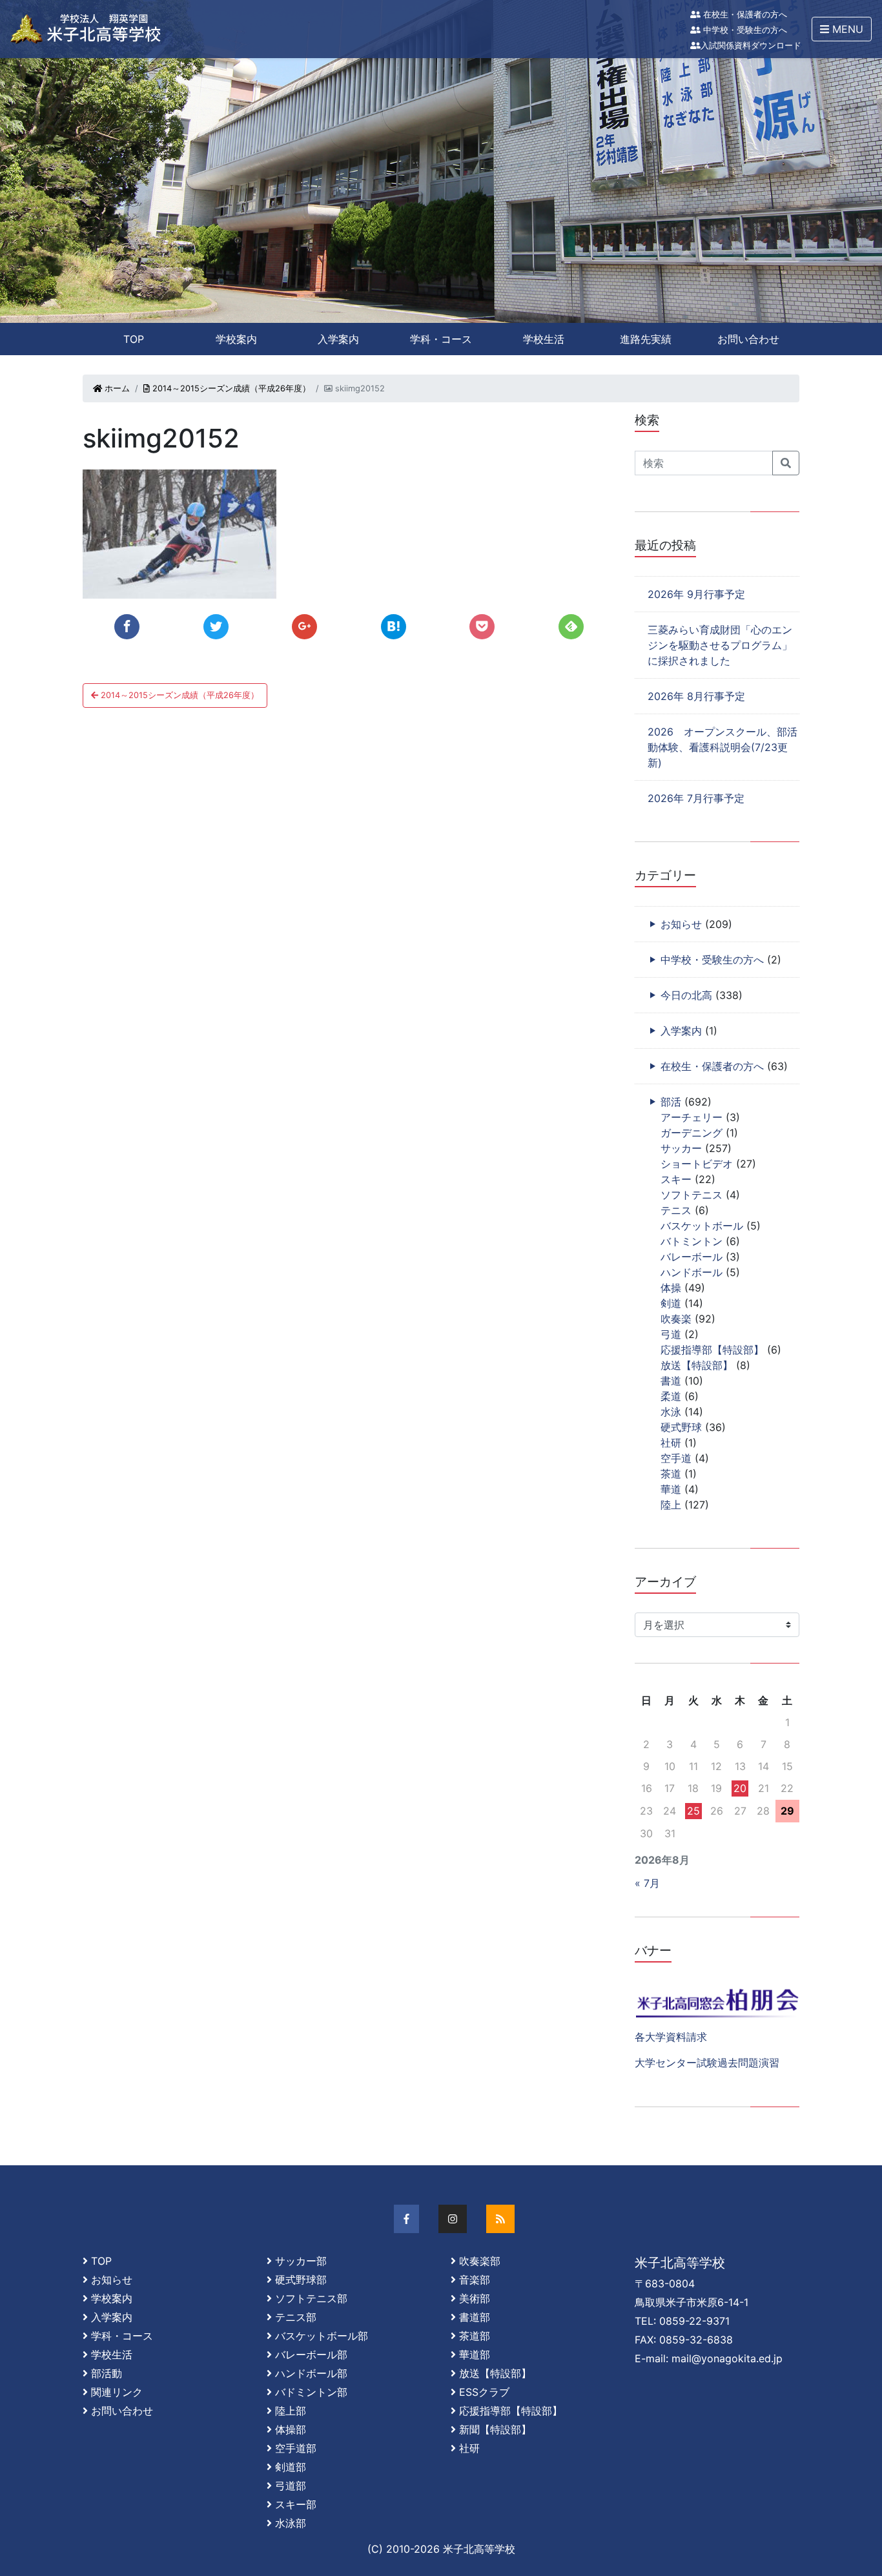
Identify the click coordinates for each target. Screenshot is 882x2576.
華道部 (475, 2354)
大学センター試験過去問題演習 (707, 2063)
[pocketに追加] (482, 627)
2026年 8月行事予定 (696, 696)
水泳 (671, 1412)
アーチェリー (692, 1117)
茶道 (671, 1474)
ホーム (116, 388)
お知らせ (681, 924)
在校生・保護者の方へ (744, 15)
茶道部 (475, 2336)
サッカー (681, 1148)
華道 (671, 1489)
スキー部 (296, 2504)
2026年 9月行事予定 (696, 594)
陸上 (671, 1505)
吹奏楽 (676, 1319)
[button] (842, 29)
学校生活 (544, 339)
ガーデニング (692, 1133)
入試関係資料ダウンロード (751, 46)
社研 (671, 1443)
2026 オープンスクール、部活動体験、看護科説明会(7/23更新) (723, 747)
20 (740, 1788)
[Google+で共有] (304, 627)
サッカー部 (301, 2261)
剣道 (671, 1303)
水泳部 (291, 2523)
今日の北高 (686, 995)
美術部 (475, 2298)
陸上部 (291, 2411)
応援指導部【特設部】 (712, 1350)
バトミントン (692, 1241)
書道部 (475, 2317)
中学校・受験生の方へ (744, 30)
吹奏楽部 (480, 2261)
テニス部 (296, 2317)
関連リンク (117, 2392)
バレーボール (692, 1257)
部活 (671, 1102)
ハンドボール (692, 1272)
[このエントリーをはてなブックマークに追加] (394, 627)
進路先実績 (646, 339)
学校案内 (236, 339)
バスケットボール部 (322, 2336)
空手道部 (296, 2448)
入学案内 (338, 339)
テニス (676, 1210)
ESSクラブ (484, 2392)
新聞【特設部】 (495, 2429)
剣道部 (291, 2467)
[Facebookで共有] (127, 627)
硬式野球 (681, 1427)
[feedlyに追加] (571, 627)
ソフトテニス (692, 1195)
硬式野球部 (301, 2280)
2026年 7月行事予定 (696, 798)
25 (693, 1811)
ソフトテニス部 (311, 2298)
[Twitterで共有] (216, 627)
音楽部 (475, 2280)
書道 (671, 1381)
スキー (676, 1179)
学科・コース (441, 339)
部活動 (107, 2373)
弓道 (671, 1334)
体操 (671, 1288)
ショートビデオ (697, 1164)
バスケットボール (702, 1226)
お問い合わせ (748, 339)
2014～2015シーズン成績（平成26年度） (230, 388)
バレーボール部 (311, 2354)
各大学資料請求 (671, 2037)
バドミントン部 (311, 2392)
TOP (134, 339)
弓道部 (291, 2486)
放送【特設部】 (697, 1365)
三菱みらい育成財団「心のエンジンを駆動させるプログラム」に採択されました (720, 645)
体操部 (291, 2429)
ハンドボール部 (311, 2373)
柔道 (671, 1396)
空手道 (676, 1458)
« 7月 (647, 1883)
